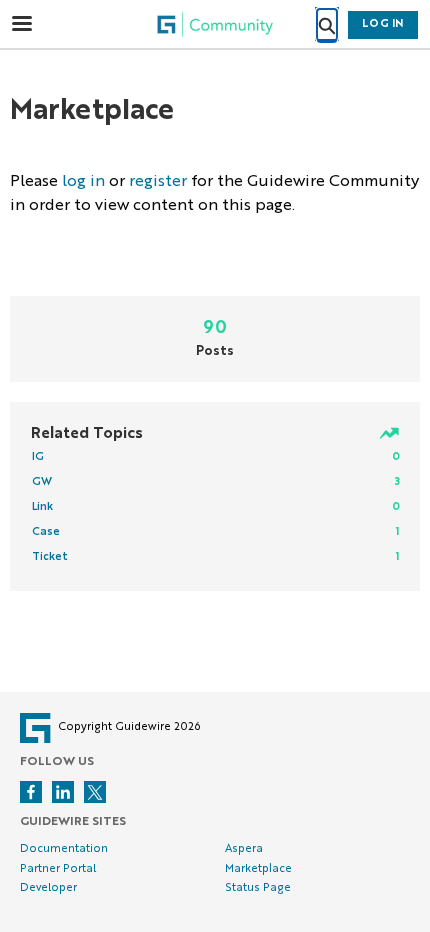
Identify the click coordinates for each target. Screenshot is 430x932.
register (158, 182)
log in (83, 182)
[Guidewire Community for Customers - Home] (215, 24)
